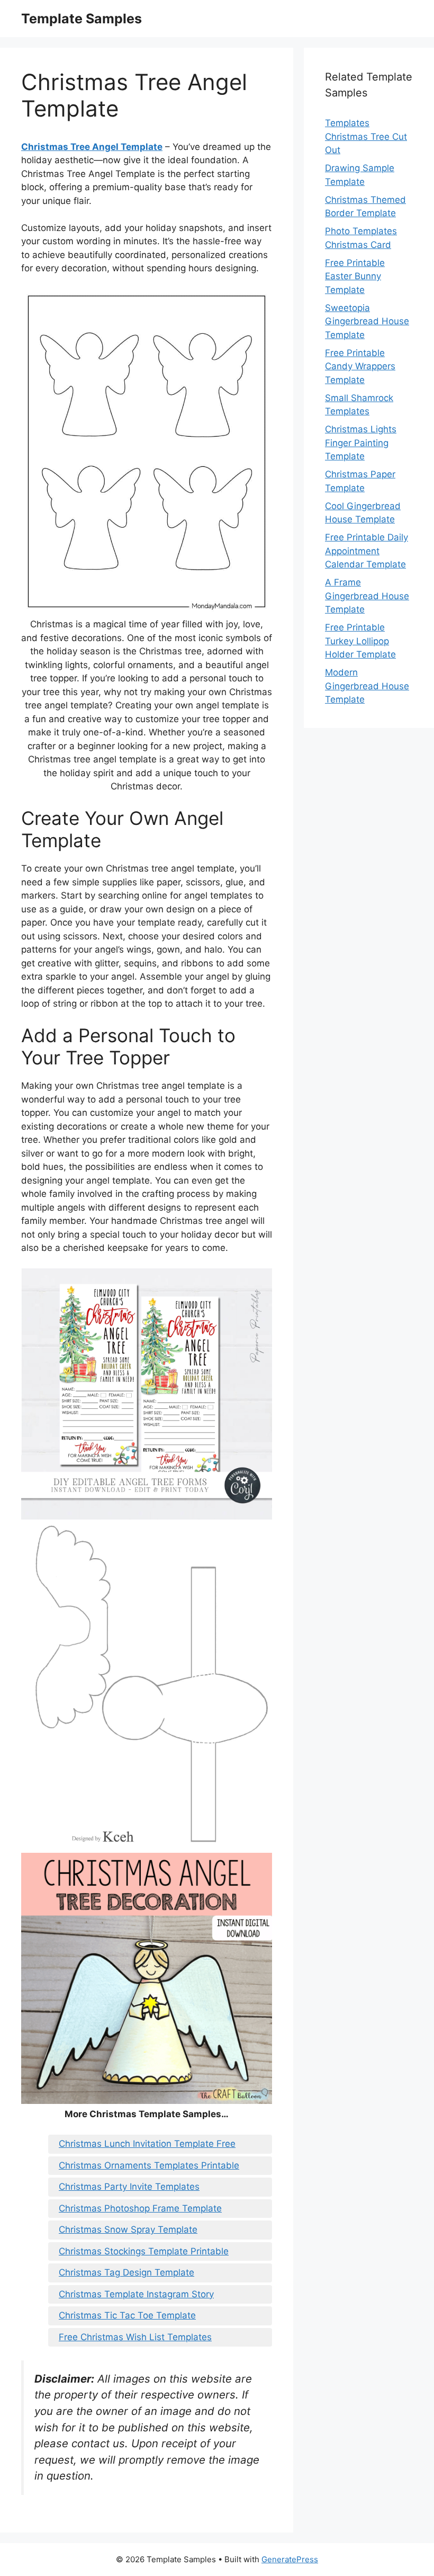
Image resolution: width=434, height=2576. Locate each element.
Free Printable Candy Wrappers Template (360, 366)
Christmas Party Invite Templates (129, 2187)
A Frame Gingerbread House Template (367, 596)
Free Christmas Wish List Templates (135, 2337)
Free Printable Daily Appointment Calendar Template (367, 551)
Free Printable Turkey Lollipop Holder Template (360, 641)
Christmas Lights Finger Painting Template (361, 443)
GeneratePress (290, 2559)
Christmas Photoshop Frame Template (140, 2208)
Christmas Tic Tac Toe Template (127, 2315)
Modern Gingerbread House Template (367, 686)
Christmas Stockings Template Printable (144, 2251)
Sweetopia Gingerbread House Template (367, 321)
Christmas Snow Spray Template (128, 2229)
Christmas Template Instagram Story (136, 2294)
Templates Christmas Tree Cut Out (366, 136)
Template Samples (82, 19)
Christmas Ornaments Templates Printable (149, 2165)
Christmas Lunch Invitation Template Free (147, 2144)
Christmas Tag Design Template (126, 2272)
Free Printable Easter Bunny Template (355, 276)
